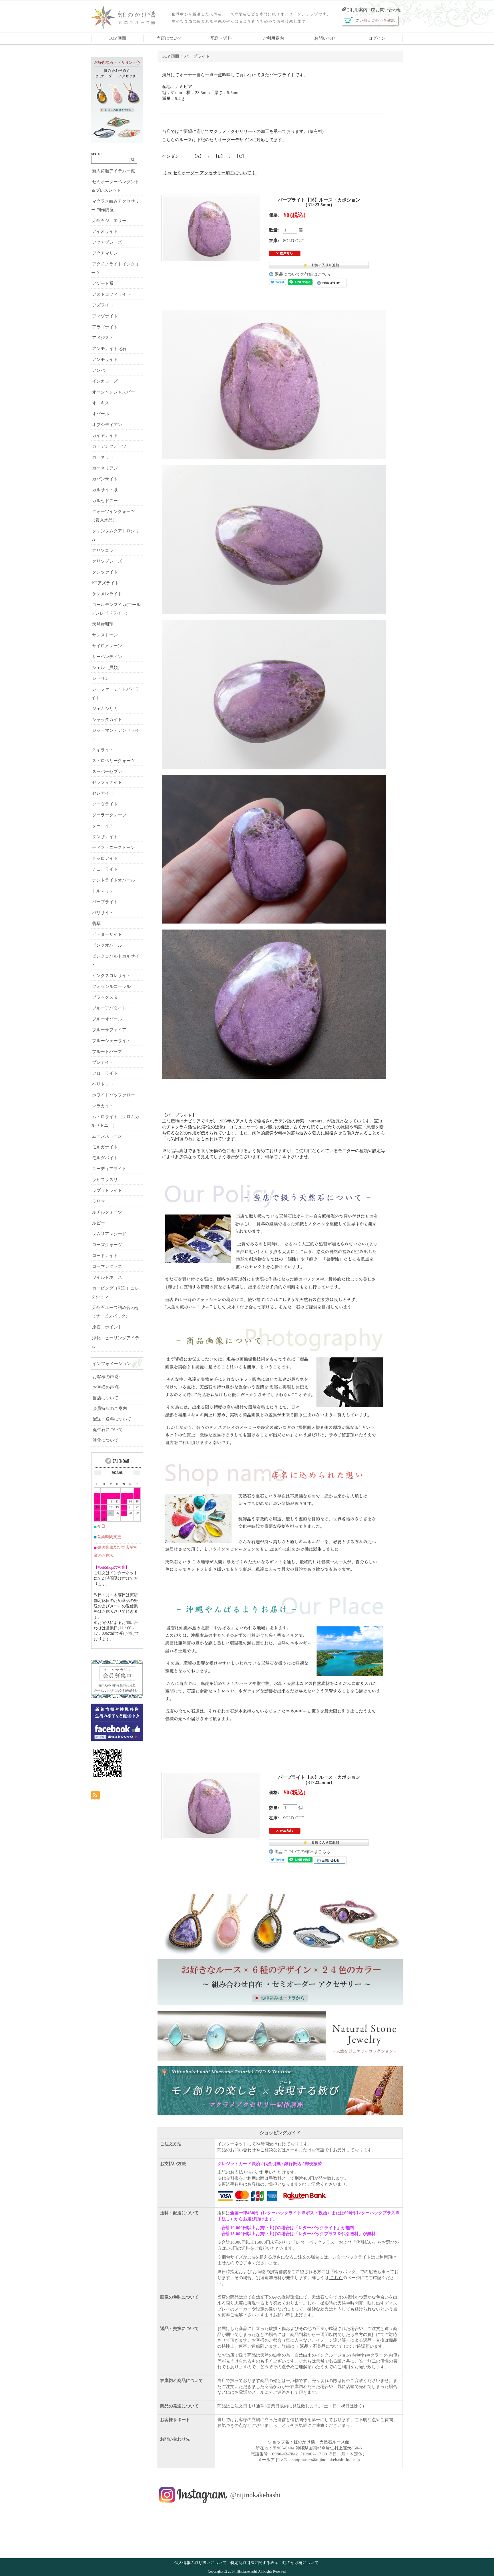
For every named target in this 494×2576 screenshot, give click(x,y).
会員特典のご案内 (110, 1408)
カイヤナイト (105, 435)
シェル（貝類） (107, 668)
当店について (169, 38)
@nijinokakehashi (255, 2495)
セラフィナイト (107, 782)
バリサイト (103, 913)
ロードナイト (105, 1256)
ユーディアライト (109, 1169)
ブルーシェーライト (111, 1041)
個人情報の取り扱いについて (200, 2563)
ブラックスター (107, 997)
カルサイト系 (105, 490)
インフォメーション (112, 1364)
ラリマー (101, 1201)
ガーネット (103, 457)
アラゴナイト (105, 327)
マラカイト (103, 1106)
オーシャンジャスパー (113, 392)
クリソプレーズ (107, 561)
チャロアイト (105, 858)
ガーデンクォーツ (109, 446)
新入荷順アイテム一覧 (113, 171)
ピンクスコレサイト (111, 976)
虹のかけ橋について (300, 2563)
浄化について (105, 1440)
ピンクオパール (107, 945)
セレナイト (103, 793)
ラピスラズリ (105, 1180)
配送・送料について (112, 1419)
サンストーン (105, 635)
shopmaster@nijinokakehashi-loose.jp (326, 2460)
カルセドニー (105, 501)
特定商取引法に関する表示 (254, 2563)
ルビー (98, 1223)
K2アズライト (105, 583)
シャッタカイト (107, 720)
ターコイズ (103, 826)
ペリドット (103, 1084)
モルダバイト (105, 1158)
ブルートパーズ (107, 1052)
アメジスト (103, 338)
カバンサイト (105, 479)
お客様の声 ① (106, 1387)
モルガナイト (105, 1147)
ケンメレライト (107, 594)
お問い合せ (325, 38)
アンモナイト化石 (109, 349)
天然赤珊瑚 (103, 624)
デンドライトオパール (113, 880)
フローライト (105, 1073)
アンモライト (105, 359)
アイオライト (105, 231)
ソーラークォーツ (109, 815)
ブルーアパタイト (109, 1008)
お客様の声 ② (106, 1377)
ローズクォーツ (107, 1245)
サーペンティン (107, 657)
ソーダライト (105, 804)
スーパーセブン (107, 772)
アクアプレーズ (107, 242)
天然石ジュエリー (109, 221)
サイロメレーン (107, 646)
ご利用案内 (357, 10)
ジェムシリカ (105, 709)
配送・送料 (221, 38)
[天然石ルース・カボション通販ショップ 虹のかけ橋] (128, 16)
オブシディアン (107, 425)
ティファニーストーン (113, 848)
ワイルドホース (107, 1277)
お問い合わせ (389, 10)
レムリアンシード (109, 1234)
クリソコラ (103, 550)
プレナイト (103, 1062)
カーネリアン (105, 468)
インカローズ (105, 381)
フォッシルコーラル (111, 986)
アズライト (103, 305)
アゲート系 (103, 283)
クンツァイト (105, 572)
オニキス (101, 403)
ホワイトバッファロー (113, 1095)
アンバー (101, 370)
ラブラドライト (107, 1190)
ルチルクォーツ (107, 1212)
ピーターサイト (107, 934)
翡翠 (96, 924)
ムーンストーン (107, 1136)
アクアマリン (105, 253)
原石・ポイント (107, 1327)
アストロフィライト (111, 294)
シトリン (101, 678)
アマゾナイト (105, 316)
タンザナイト (105, 837)
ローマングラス (107, 1266)
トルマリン (103, 891)
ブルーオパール (107, 1019)
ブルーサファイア (109, 1030)
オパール (101, 414)
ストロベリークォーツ (113, 761)
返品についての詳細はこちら (303, 274)
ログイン (377, 38)
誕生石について (108, 1430)
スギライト (103, 750)
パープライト (197, 56)
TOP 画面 (117, 38)
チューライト (105, 869)
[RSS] (95, 1795)
